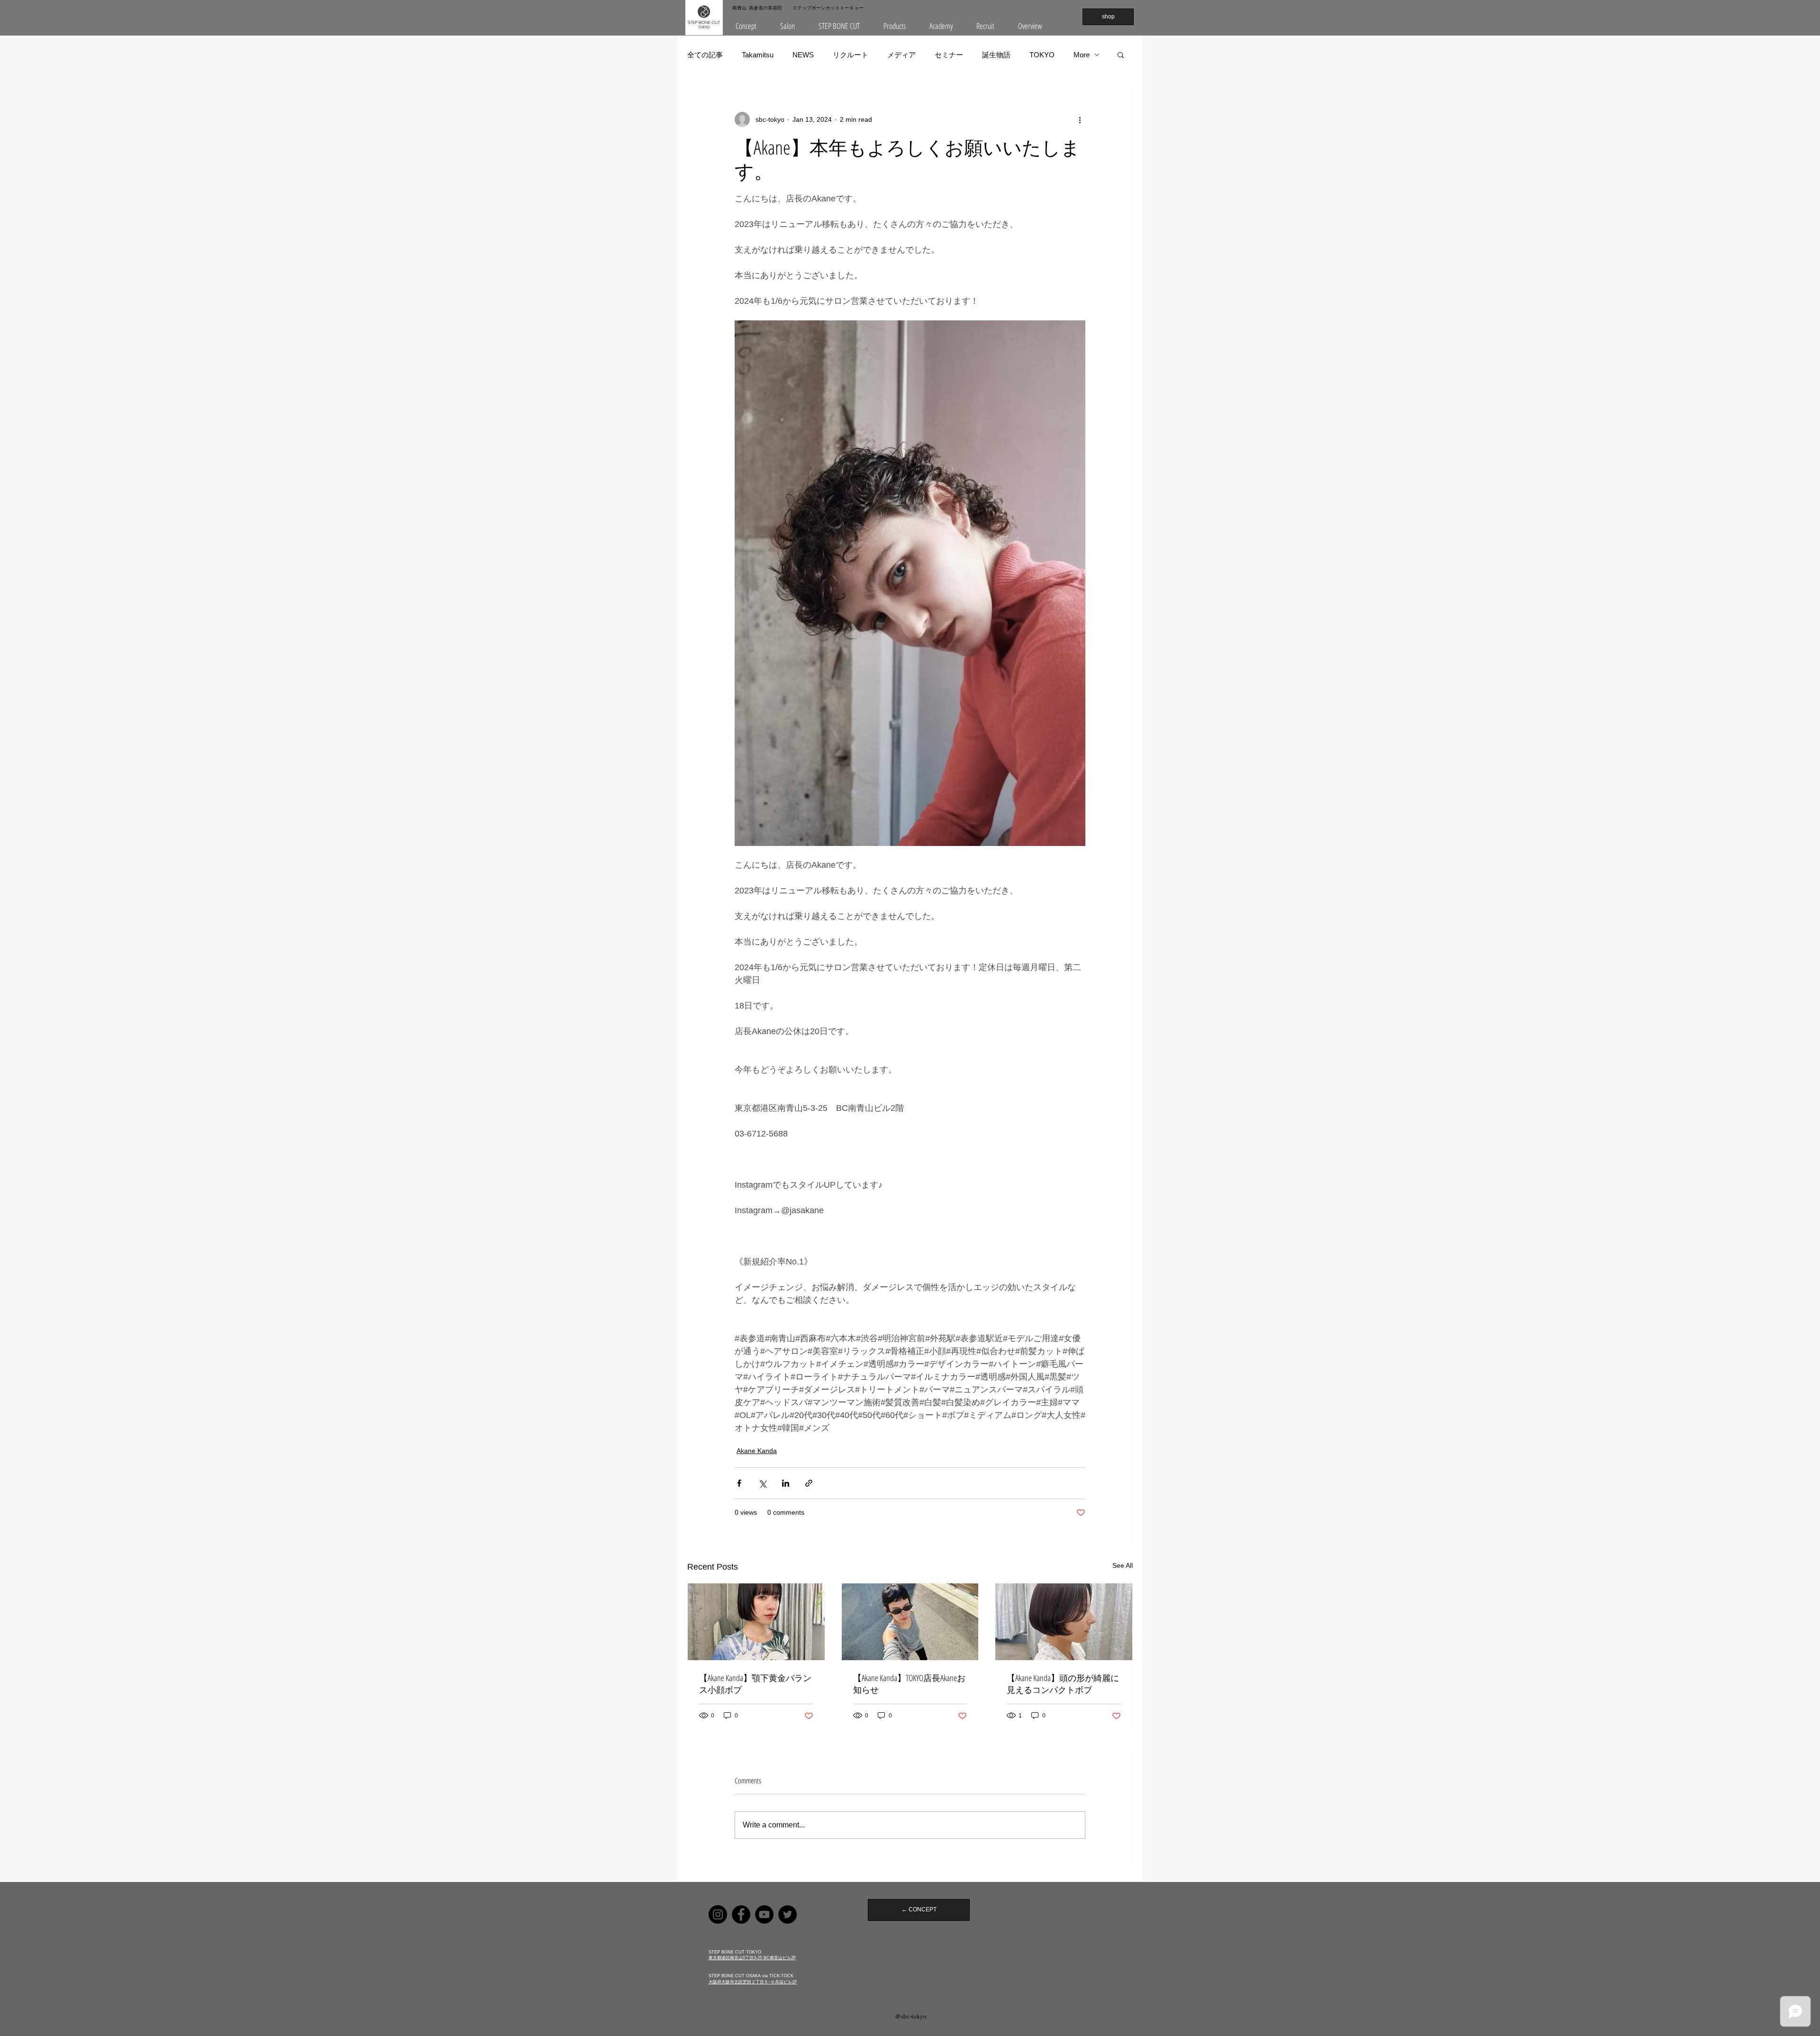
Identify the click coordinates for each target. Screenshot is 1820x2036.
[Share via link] (809, 1483)
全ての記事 (705, 55)
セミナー (949, 55)
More (1082, 55)
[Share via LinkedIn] (786, 1483)
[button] (787, 26)
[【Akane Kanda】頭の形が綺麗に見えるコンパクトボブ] (1064, 1622)
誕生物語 (996, 55)
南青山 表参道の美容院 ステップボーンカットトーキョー (798, 8)
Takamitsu (758, 55)
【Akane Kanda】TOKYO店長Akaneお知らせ (909, 1684)
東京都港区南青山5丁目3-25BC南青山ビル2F (752, 1958)
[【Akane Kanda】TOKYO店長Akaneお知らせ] (910, 1622)
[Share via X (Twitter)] (762, 1483)
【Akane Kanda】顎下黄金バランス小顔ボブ (755, 1684)
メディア (901, 55)
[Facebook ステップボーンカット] (741, 1914)
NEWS (803, 55)
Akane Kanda (757, 1451)
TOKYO (1042, 55)
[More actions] (1080, 119)
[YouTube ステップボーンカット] (764, 1914)
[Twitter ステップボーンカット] (787, 1914)
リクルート (851, 55)
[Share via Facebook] (739, 1483)
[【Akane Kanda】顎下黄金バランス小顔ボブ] (756, 1622)
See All (1123, 1565)
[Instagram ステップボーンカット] (718, 1914)
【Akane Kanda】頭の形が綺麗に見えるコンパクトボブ (1063, 1684)
